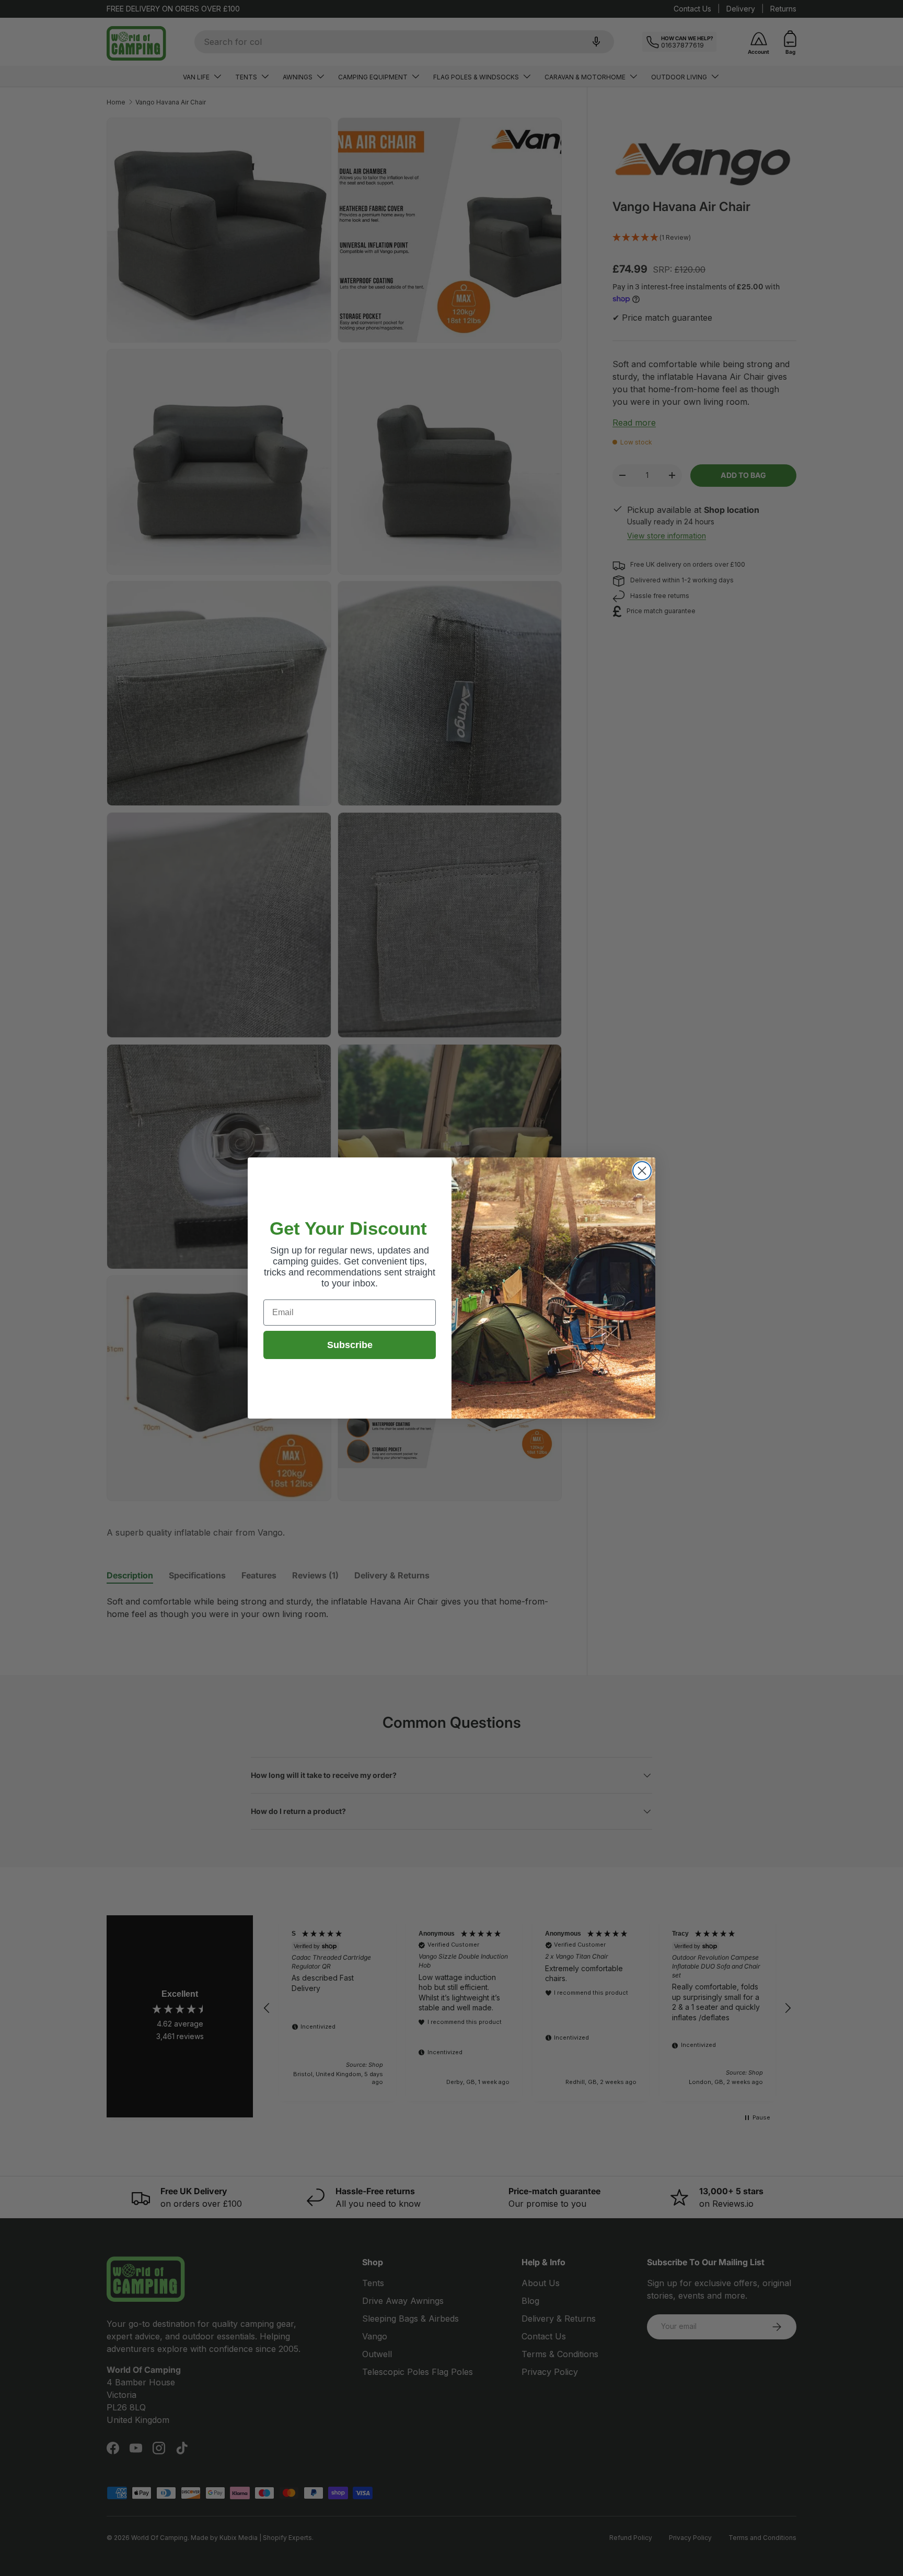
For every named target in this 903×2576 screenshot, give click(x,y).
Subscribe (350, 1345)
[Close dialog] (642, 1171)
